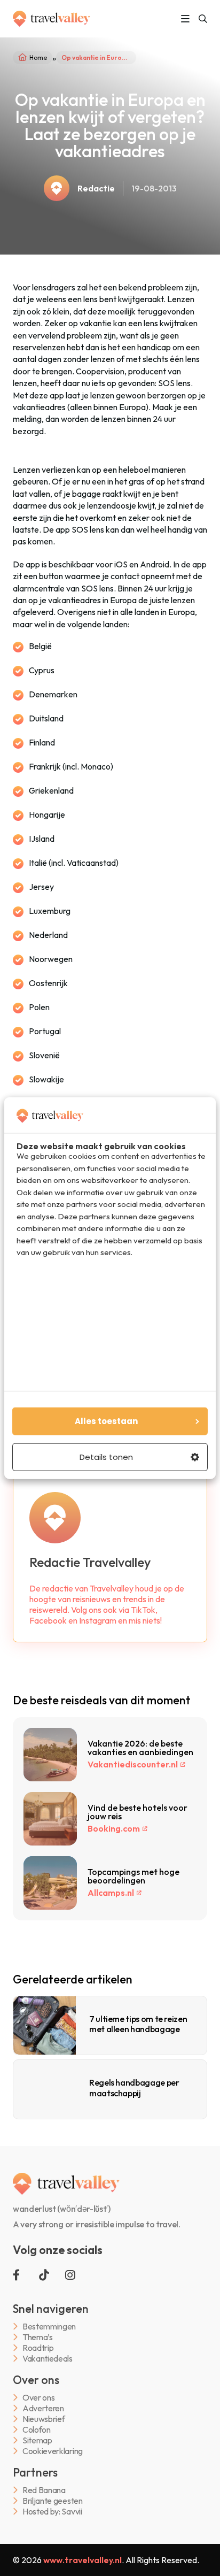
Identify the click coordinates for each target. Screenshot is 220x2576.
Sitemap (37, 2440)
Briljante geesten (53, 2501)
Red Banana (44, 2490)
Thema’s (38, 2337)
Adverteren (43, 2408)
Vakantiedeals (48, 2359)
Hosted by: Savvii (52, 2512)
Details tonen (106, 1457)
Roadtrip (38, 2348)
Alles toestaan (106, 1421)
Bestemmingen (49, 2327)
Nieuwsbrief (44, 2419)
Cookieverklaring (53, 2451)
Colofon (37, 2430)
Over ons (38, 2398)
